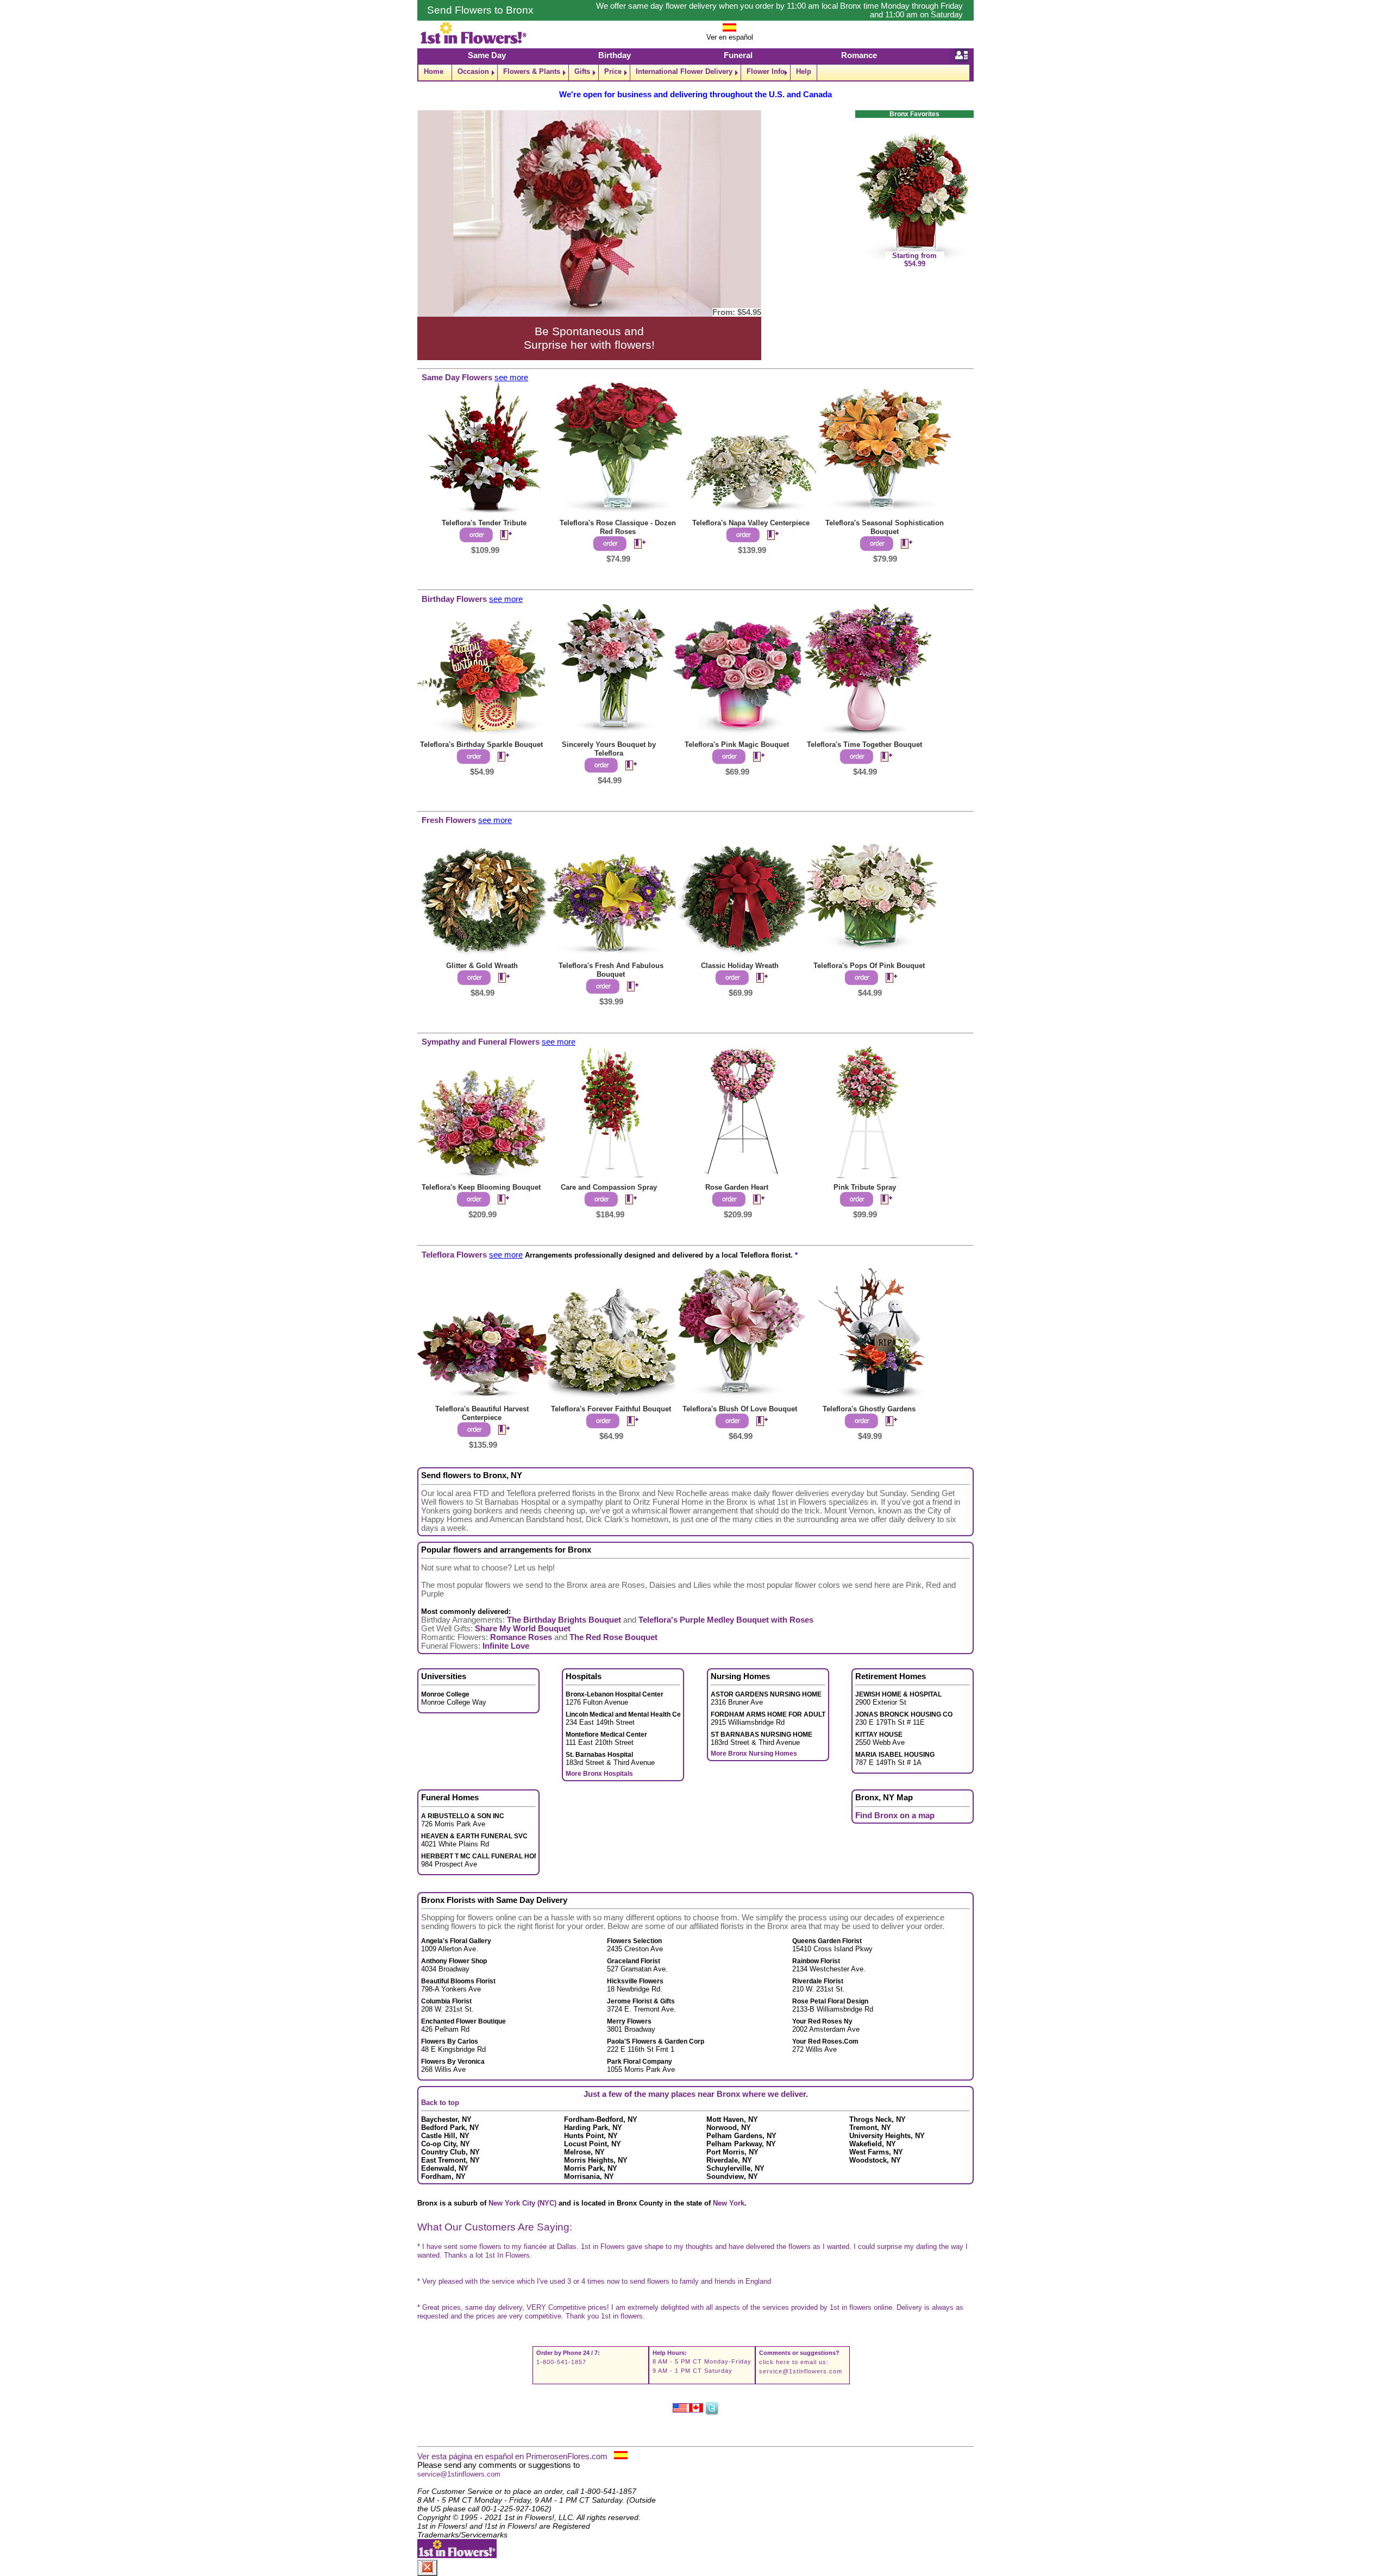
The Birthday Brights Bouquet (564, 1620)
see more (511, 378)
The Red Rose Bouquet (613, 1637)
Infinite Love (506, 1646)
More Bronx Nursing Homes (754, 1754)
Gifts (582, 71)
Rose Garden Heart (737, 1187)
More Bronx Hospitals (599, 1774)
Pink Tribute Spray (865, 1187)
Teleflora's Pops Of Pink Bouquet (869, 966)
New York (729, 2203)
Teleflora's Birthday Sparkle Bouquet (481, 744)
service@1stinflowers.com (801, 2371)
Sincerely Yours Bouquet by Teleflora (609, 749)
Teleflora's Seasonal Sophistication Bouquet (885, 527)
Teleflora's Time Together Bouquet (864, 744)
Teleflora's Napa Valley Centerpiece (751, 523)
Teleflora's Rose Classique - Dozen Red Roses (618, 527)
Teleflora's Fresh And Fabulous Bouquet (611, 970)
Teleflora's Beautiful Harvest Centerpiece (482, 1413)
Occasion (473, 71)
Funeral (738, 55)
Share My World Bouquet (523, 1629)
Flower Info (766, 71)
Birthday (615, 55)
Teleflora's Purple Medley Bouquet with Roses (726, 1620)
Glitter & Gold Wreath (482, 966)
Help (804, 71)
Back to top (440, 2103)
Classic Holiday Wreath (740, 966)
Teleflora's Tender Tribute (484, 523)
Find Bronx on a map (895, 1815)
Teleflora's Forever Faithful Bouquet (611, 1409)
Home (434, 71)
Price (613, 71)
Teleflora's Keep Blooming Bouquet (481, 1187)
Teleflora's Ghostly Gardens (869, 1409)
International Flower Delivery (684, 71)
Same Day (487, 55)
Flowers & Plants (532, 71)
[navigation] (695, 73)
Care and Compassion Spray (609, 1187)
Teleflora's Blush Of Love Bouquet (740, 1409)
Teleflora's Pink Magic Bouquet (737, 744)
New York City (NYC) (522, 2203)
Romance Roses (521, 1637)
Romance (859, 55)
